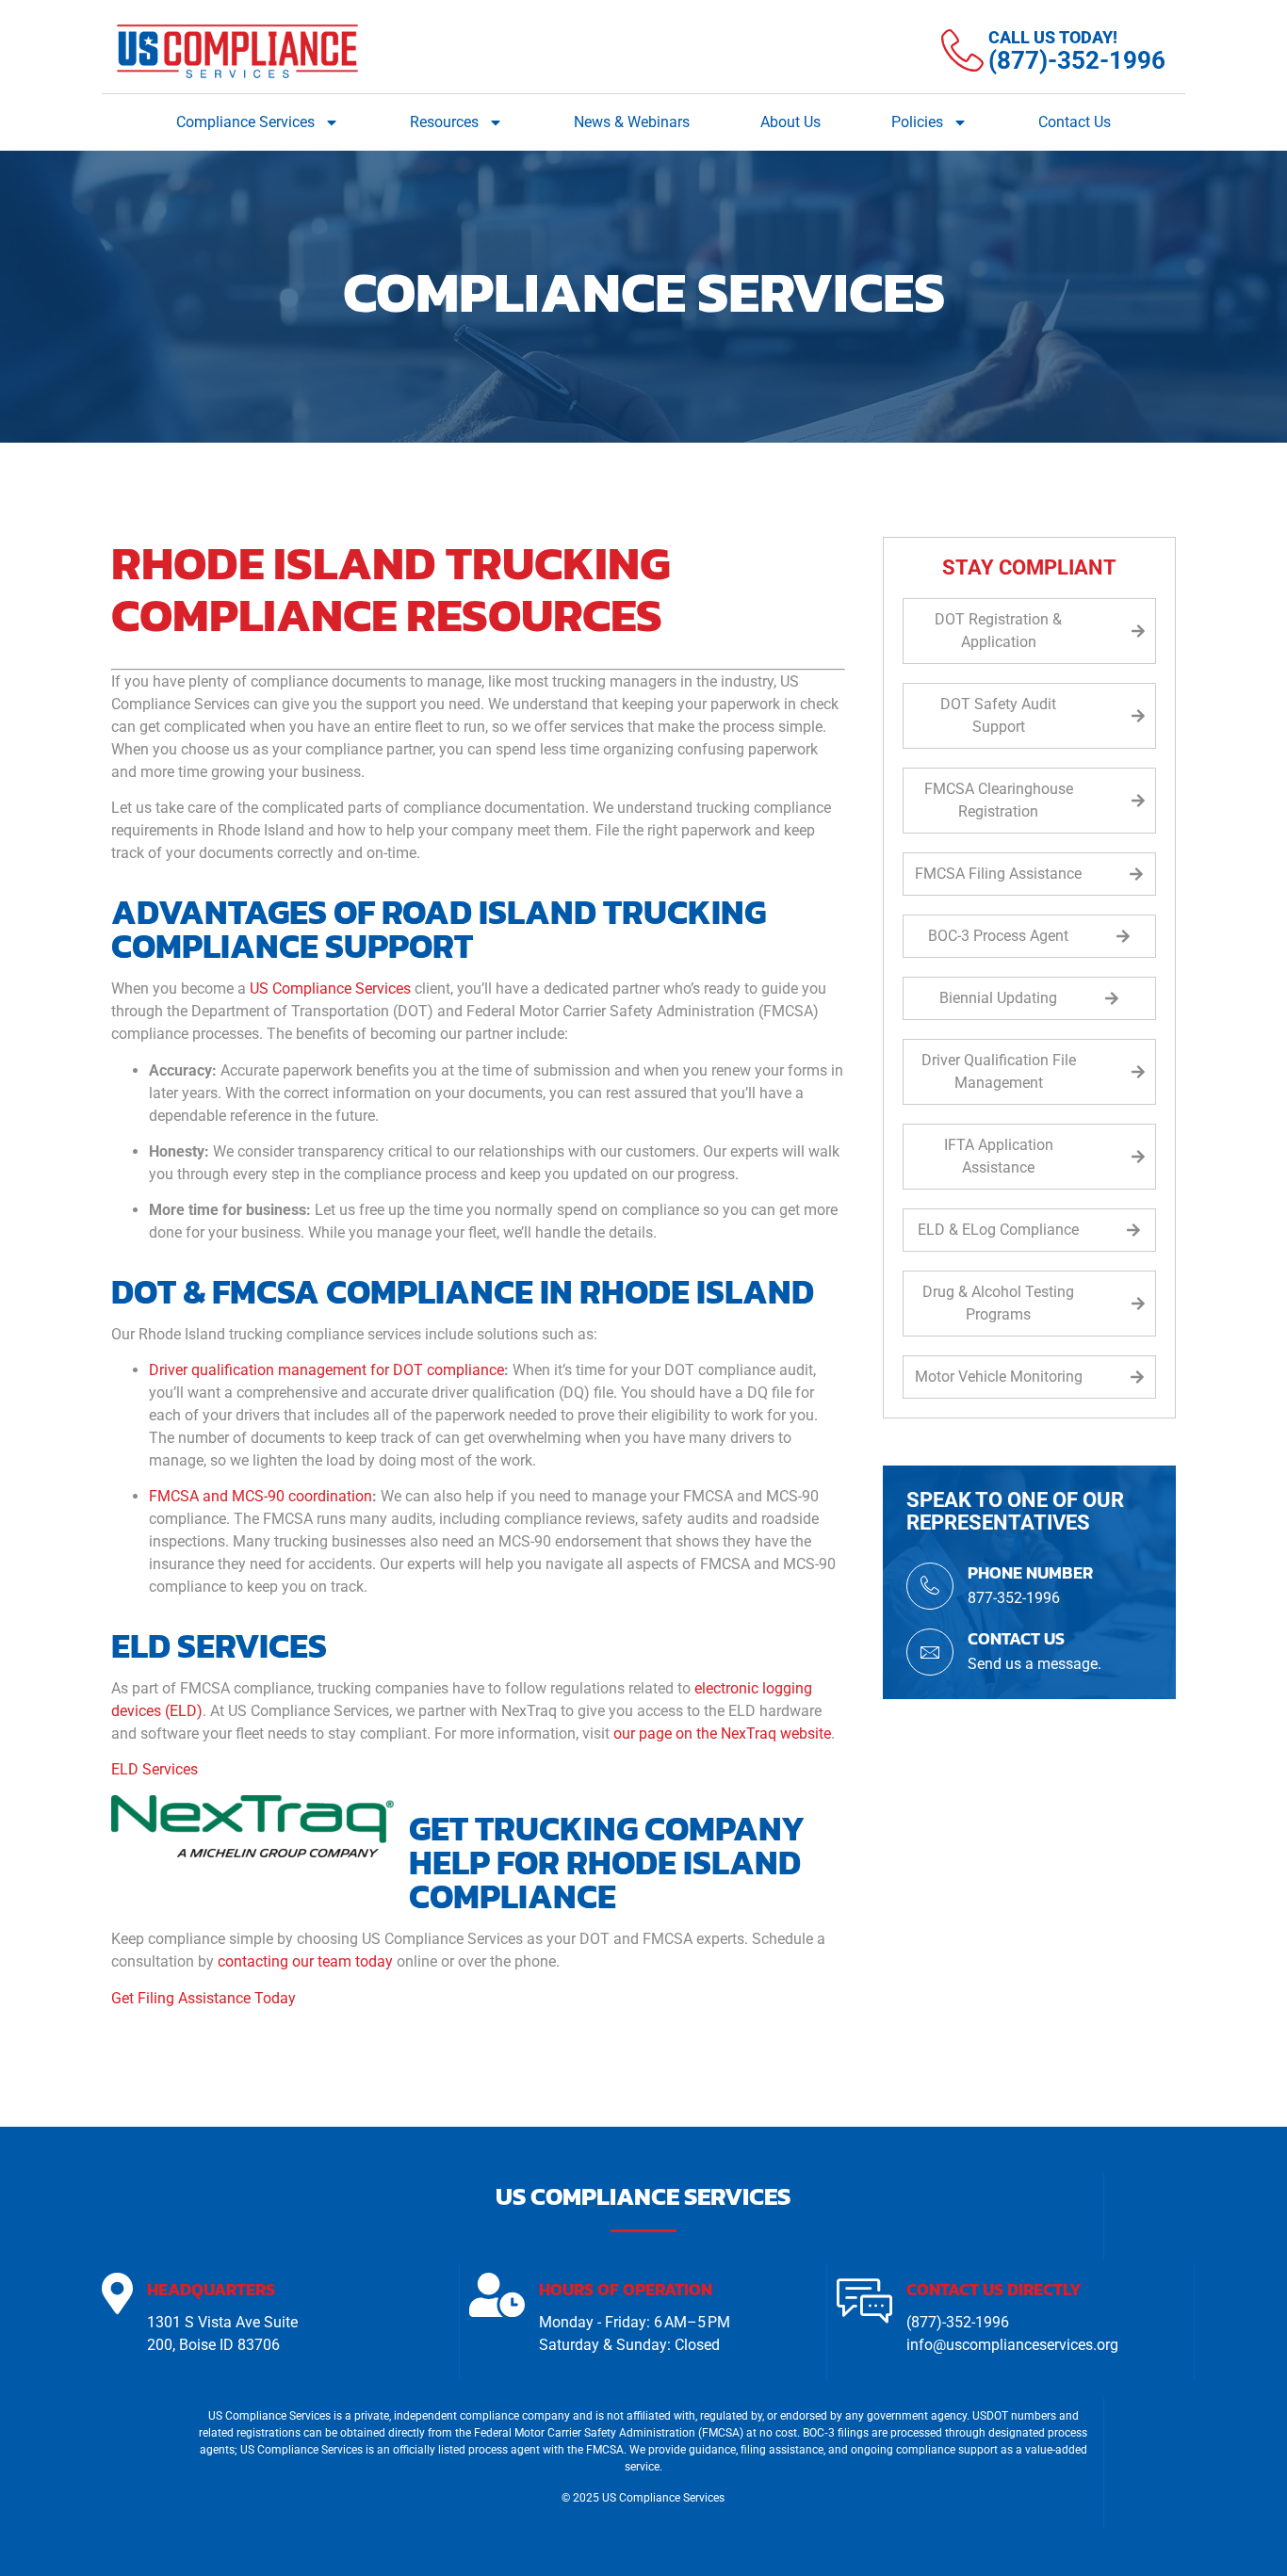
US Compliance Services (330, 988)
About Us (790, 122)
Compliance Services (245, 122)
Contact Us (1075, 122)
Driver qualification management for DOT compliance (326, 1370)
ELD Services (155, 1769)
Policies (917, 122)
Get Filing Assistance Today (204, 1998)
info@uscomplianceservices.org (1012, 2345)
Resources (444, 122)
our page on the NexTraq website (722, 1734)
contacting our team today (305, 1961)
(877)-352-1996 (958, 2322)
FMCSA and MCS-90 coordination (261, 1496)
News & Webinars (632, 122)
